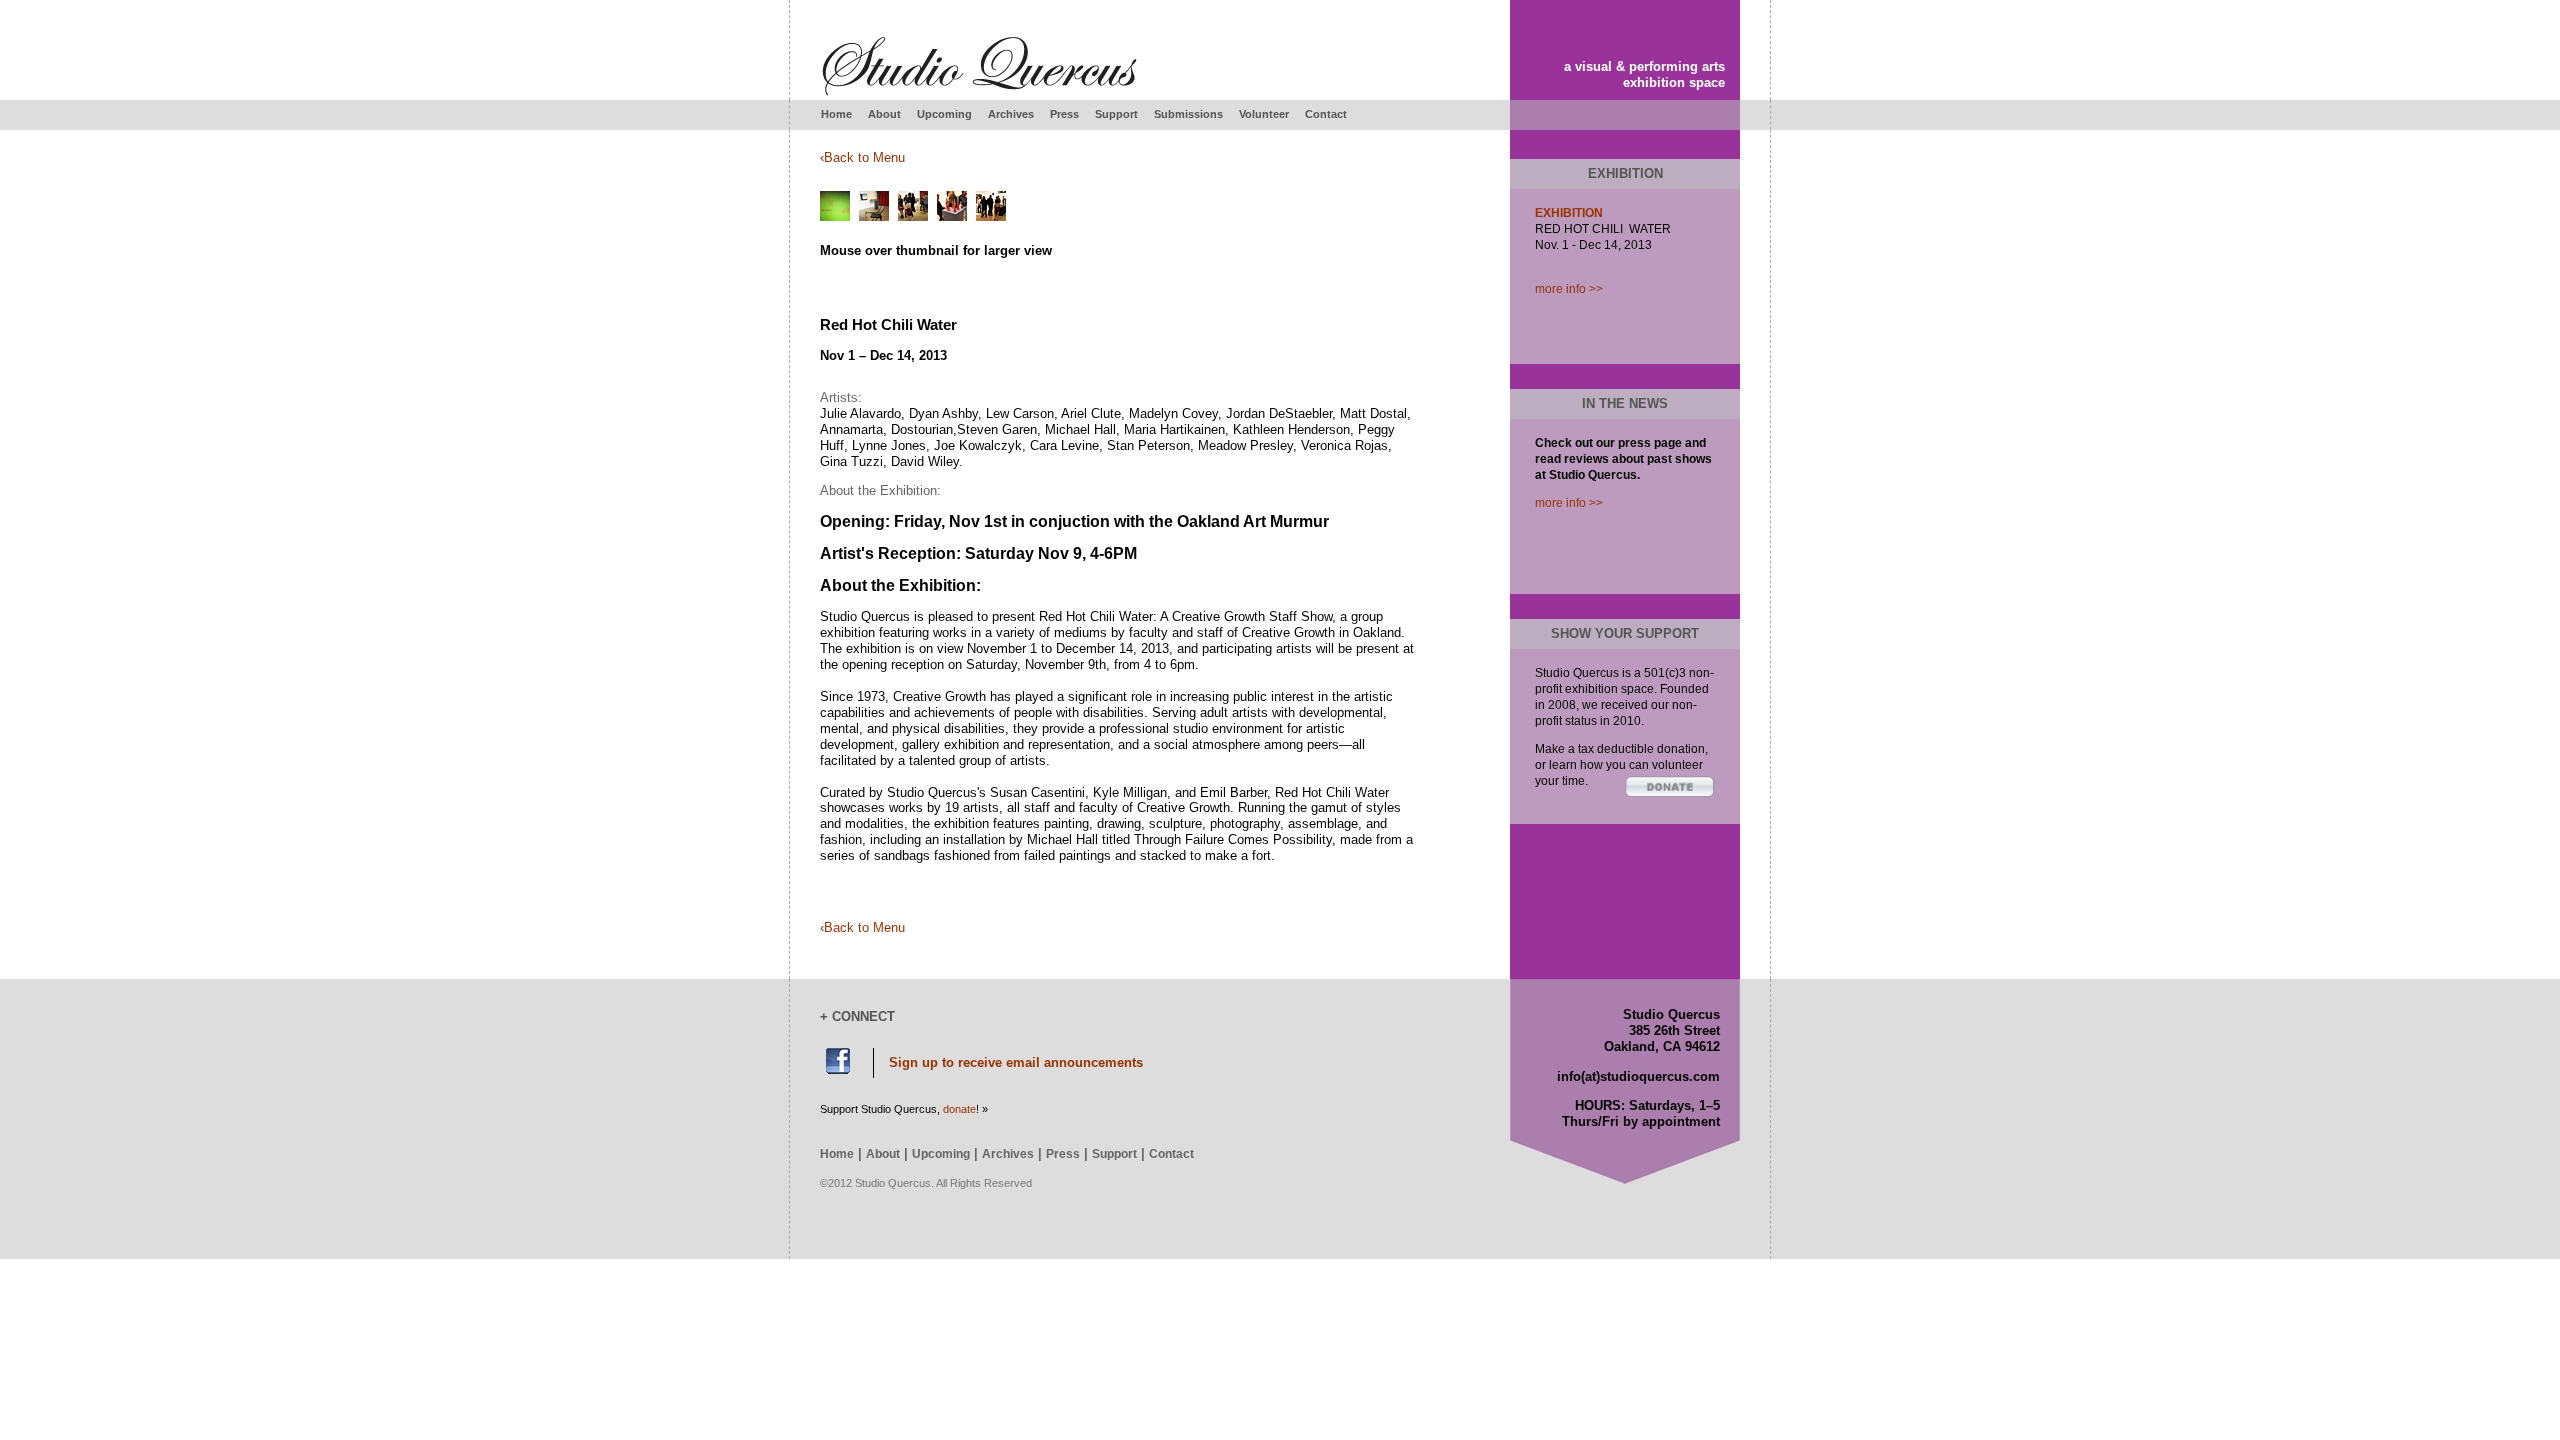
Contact (1326, 114)
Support (1116, 114)
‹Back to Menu (862, 157)
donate (959, 1109)
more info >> (1569, 289)
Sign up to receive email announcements (1016, 1062)
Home (836, 114)
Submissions (1188, 114)
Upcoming (944, 114)
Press (1064, 114)
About (884, 114)
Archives (1011, 114)
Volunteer (1264, 114)
